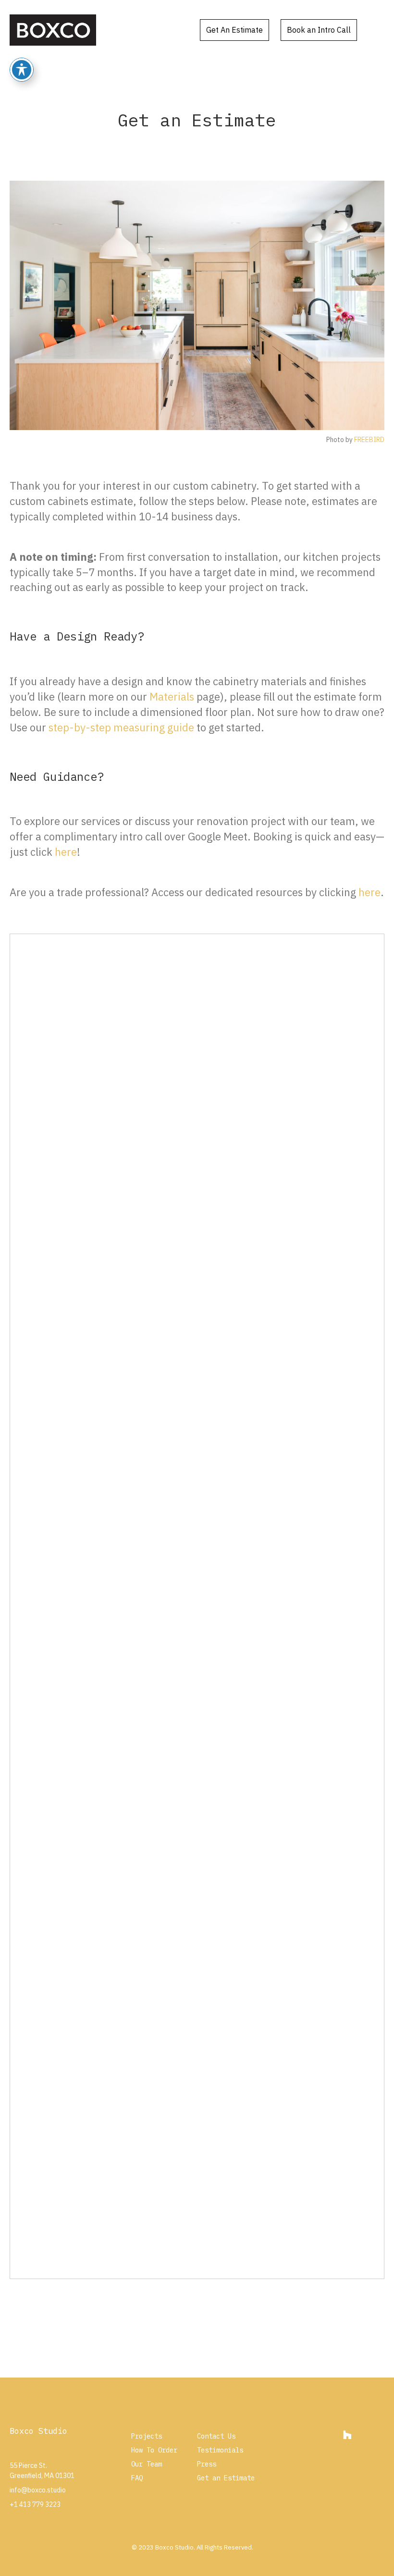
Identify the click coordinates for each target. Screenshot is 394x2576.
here (66, 852)
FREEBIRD (369, 440)
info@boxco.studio (38, 2490)
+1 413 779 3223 (35, 2504)
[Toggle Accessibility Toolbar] (22, 70)
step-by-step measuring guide (121, 727)
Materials (172, 696)
